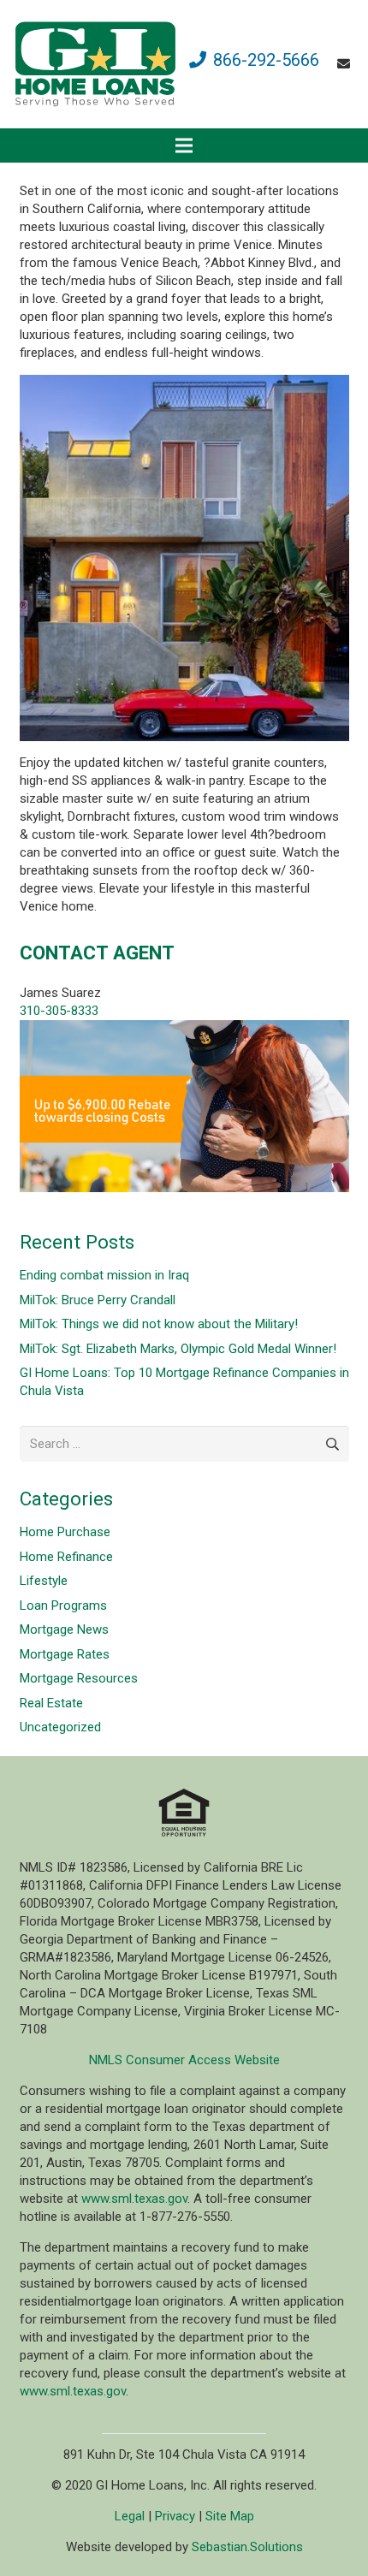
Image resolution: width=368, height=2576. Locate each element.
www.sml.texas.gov (134, 2199)
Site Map (230, 2516)
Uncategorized (60, 1727)
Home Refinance (66, 1557)
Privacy (175, 2516)
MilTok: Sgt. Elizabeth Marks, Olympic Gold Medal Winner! (178, 1349)
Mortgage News (64, 1629)
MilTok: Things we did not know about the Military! (159, 1324)
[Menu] (184, 145)
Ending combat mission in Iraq (104, 1275)
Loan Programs (63, 1606)
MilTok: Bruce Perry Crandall (98, 1300)
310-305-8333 (59, 1011)
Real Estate (51, 1703)
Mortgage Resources (79, 1678)
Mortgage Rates (65, 1654)
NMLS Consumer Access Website (184, 2060)
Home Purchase (65, 1532)
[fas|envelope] (346, 64)
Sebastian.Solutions (247, 2547)
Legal (130, 2516)
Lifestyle (44, 1581)
